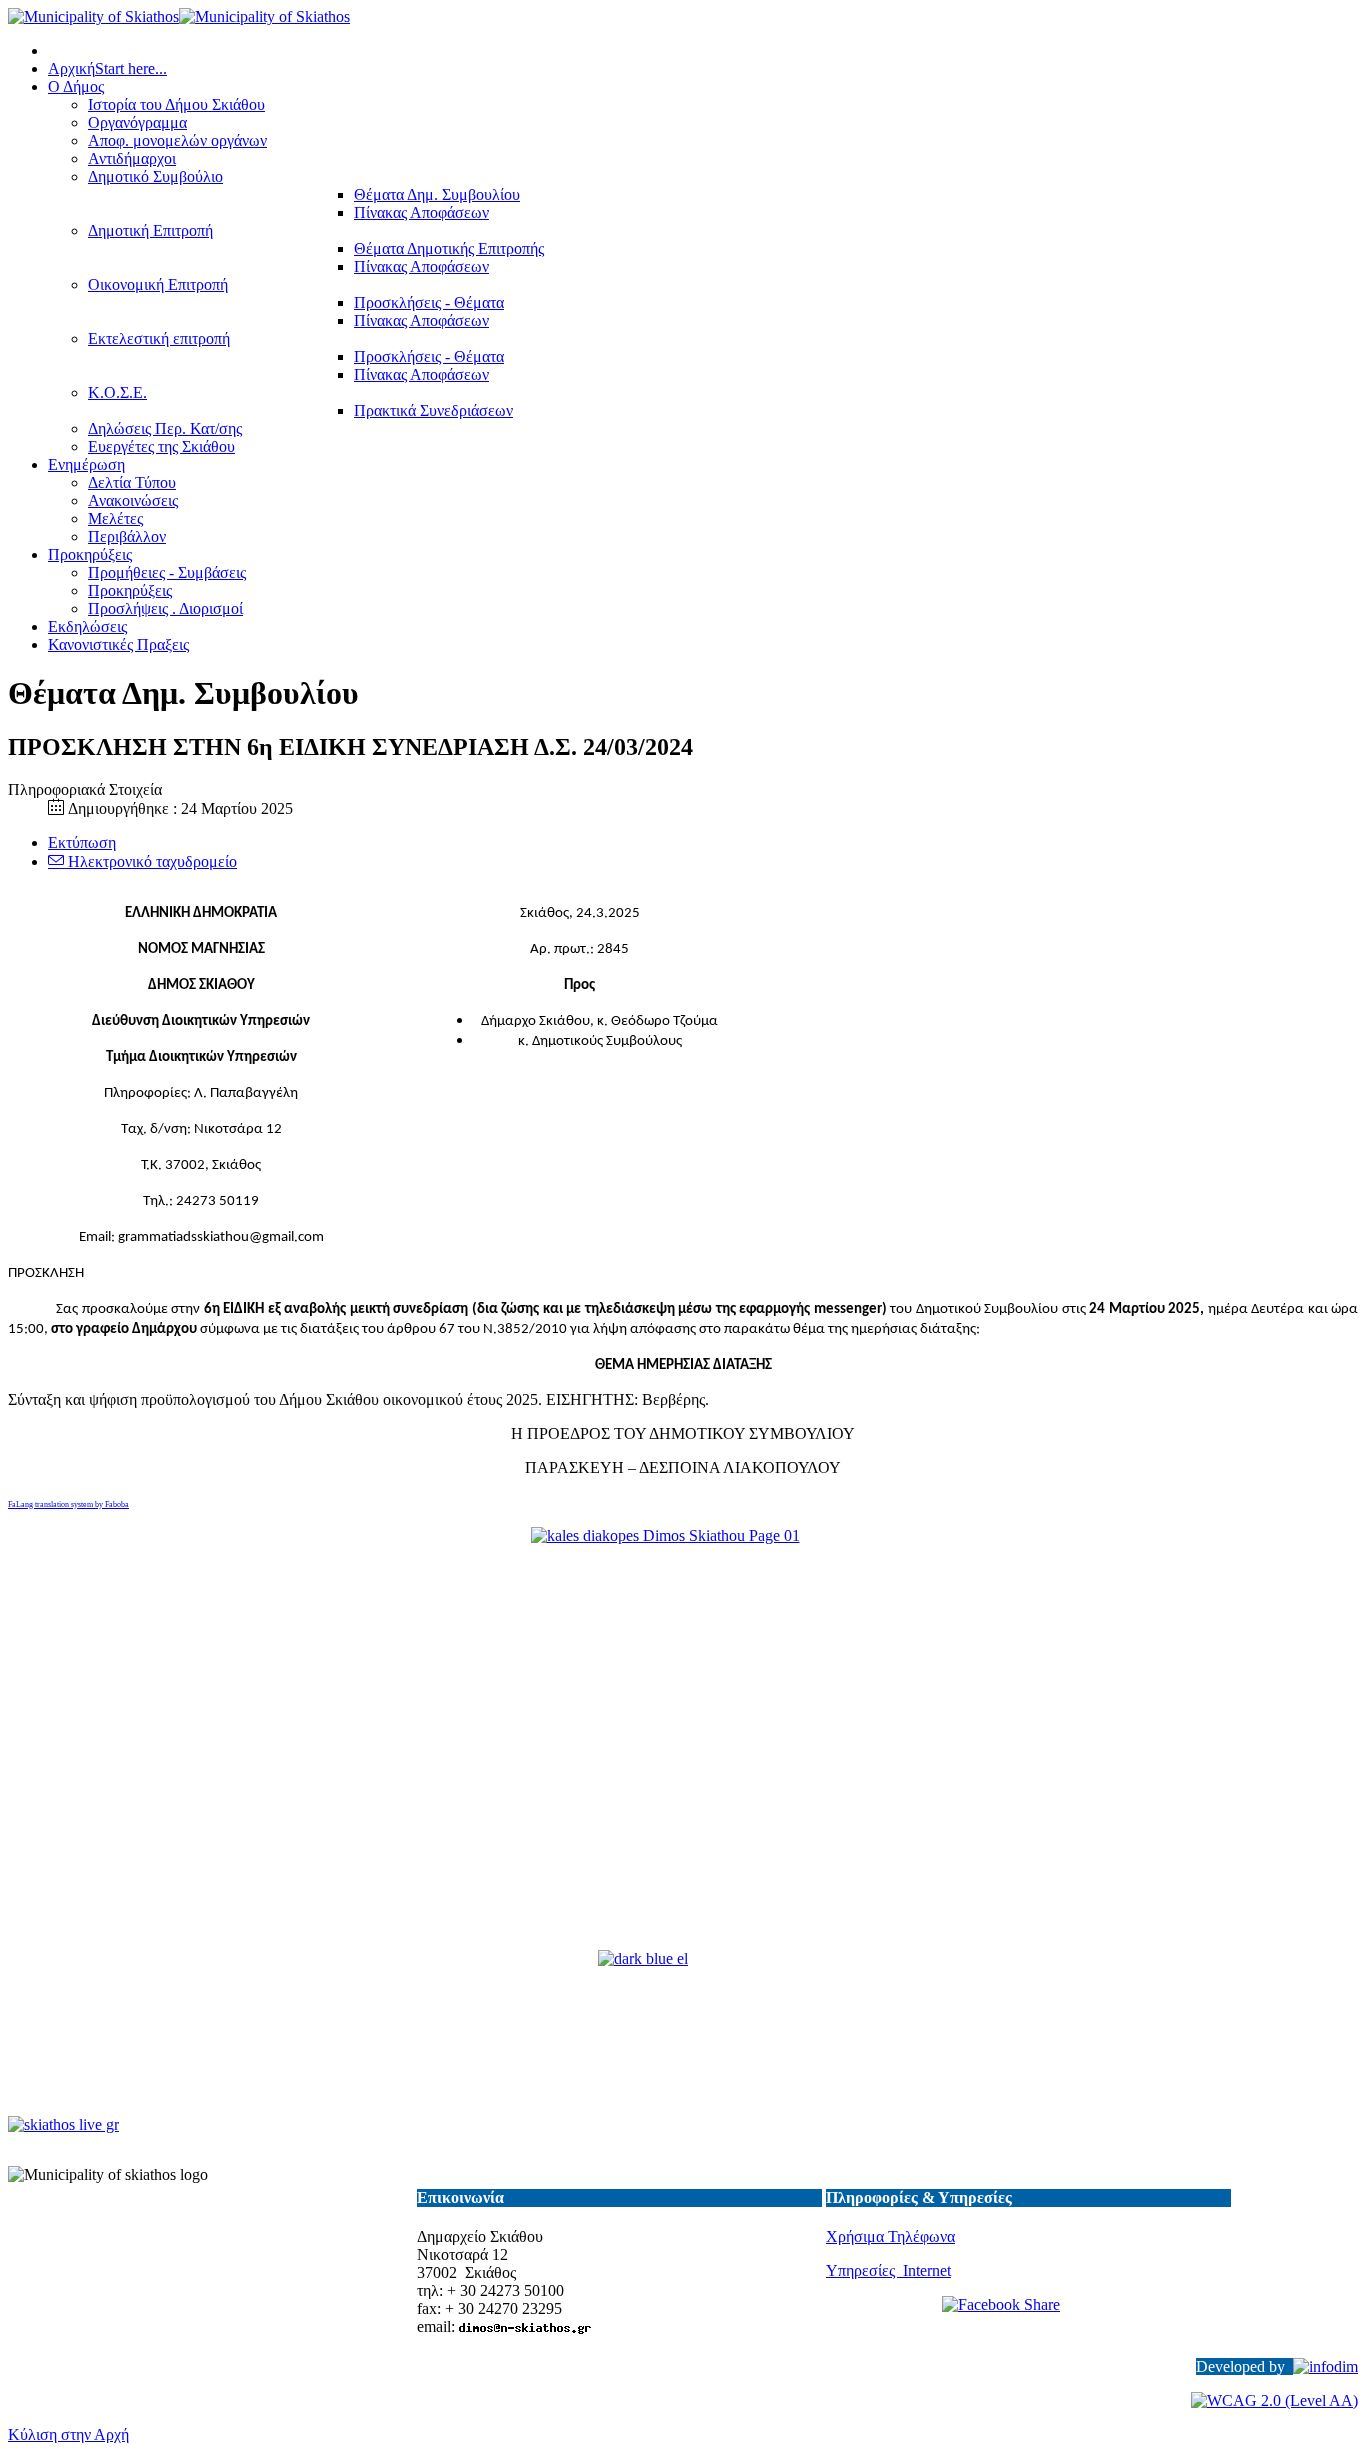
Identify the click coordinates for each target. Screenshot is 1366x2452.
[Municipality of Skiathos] (179, 16)
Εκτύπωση (82, 842)
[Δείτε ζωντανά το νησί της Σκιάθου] (63, 2124)
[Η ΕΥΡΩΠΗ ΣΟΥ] (683, 2035)
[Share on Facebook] (1028, 2319)
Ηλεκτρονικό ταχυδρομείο (150, 861)
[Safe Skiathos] (683, 1740)
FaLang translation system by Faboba (68, 1504)
